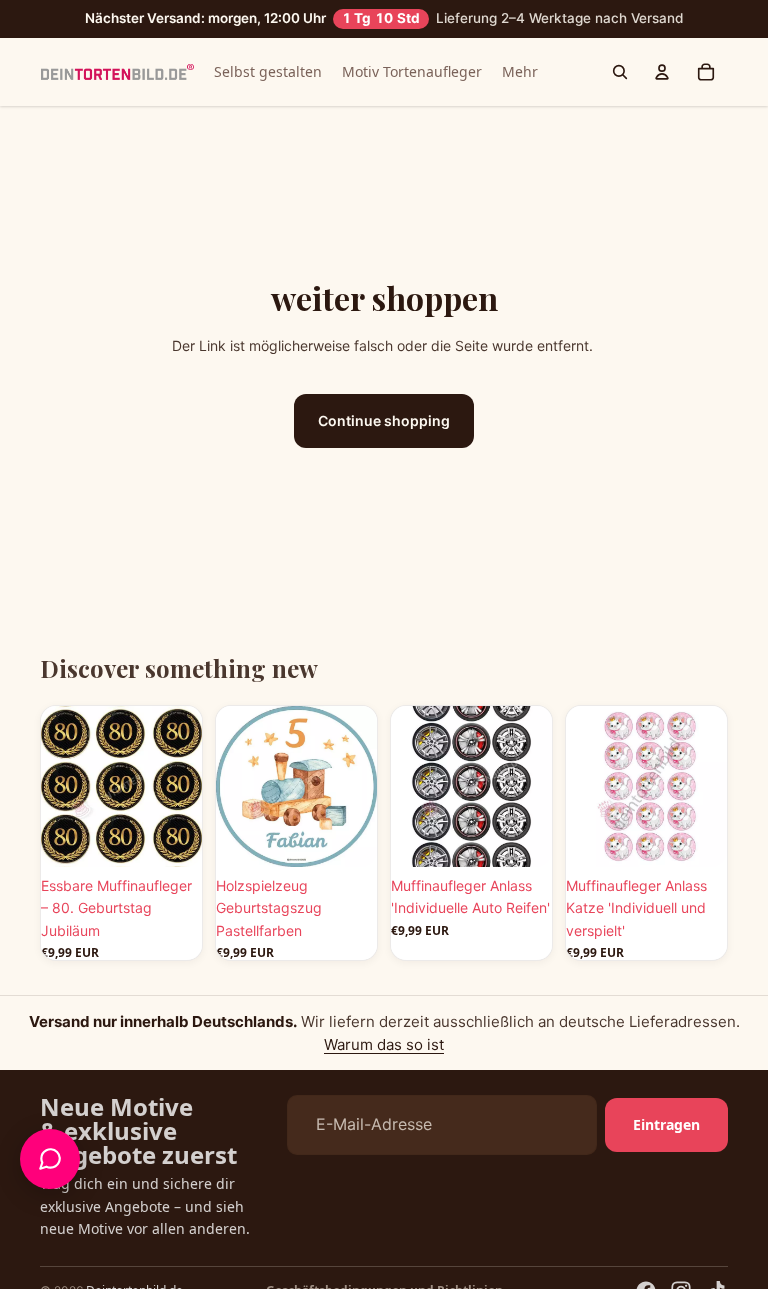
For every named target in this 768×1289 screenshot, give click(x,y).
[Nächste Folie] (180, 786)
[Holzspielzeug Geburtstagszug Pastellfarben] (296, 786)
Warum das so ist (384, 1044)
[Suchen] (620, 72)
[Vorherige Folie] (63, 786)
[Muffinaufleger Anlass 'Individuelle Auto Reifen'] (471, 786)
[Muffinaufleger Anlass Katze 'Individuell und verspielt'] (646, 786)
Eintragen (666, 1124)
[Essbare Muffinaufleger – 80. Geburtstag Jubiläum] (121, 786)
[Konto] (662, 72)
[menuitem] (520, 72)
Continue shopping (384, 420)
